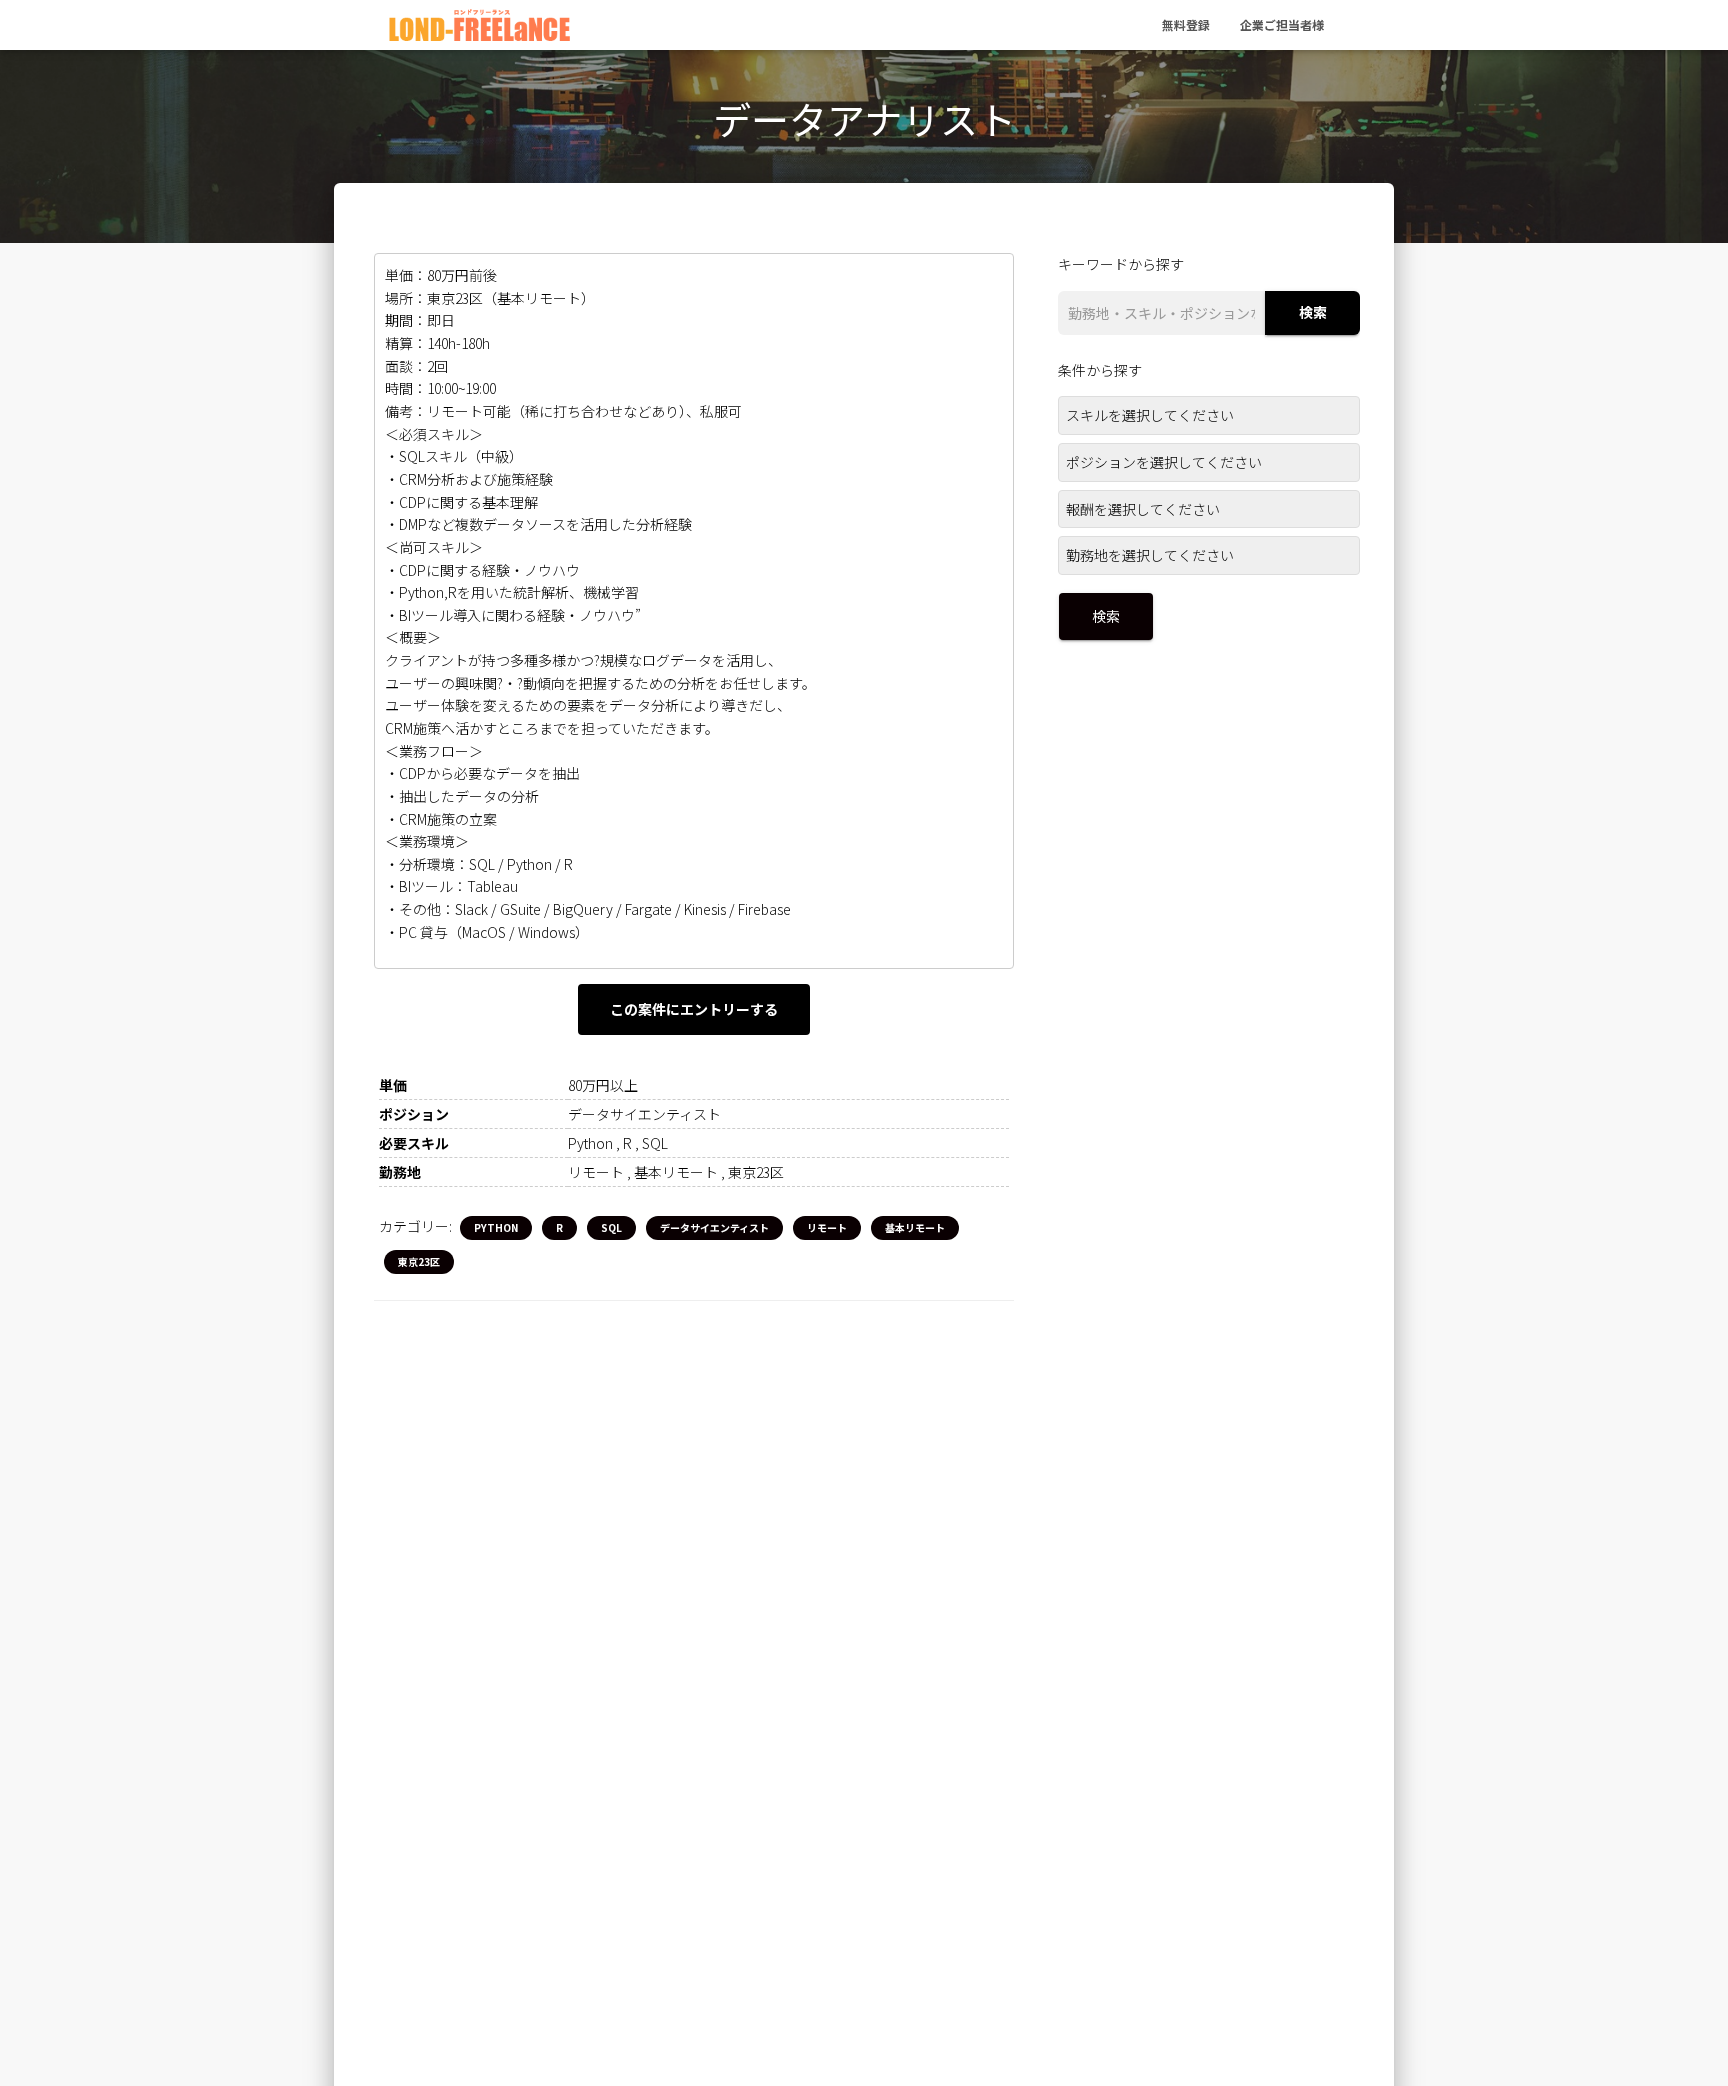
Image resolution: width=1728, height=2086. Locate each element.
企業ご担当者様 (1282, 24)
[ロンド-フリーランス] (479, 25)
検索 (1313, 313)
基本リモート (915, 1228)
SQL (611, 1228)
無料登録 (1186, 24)
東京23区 (419, 1262)
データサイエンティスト (714, 1228)
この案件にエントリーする (694, 1009)
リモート (827, 1228)
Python (496, 1228)
